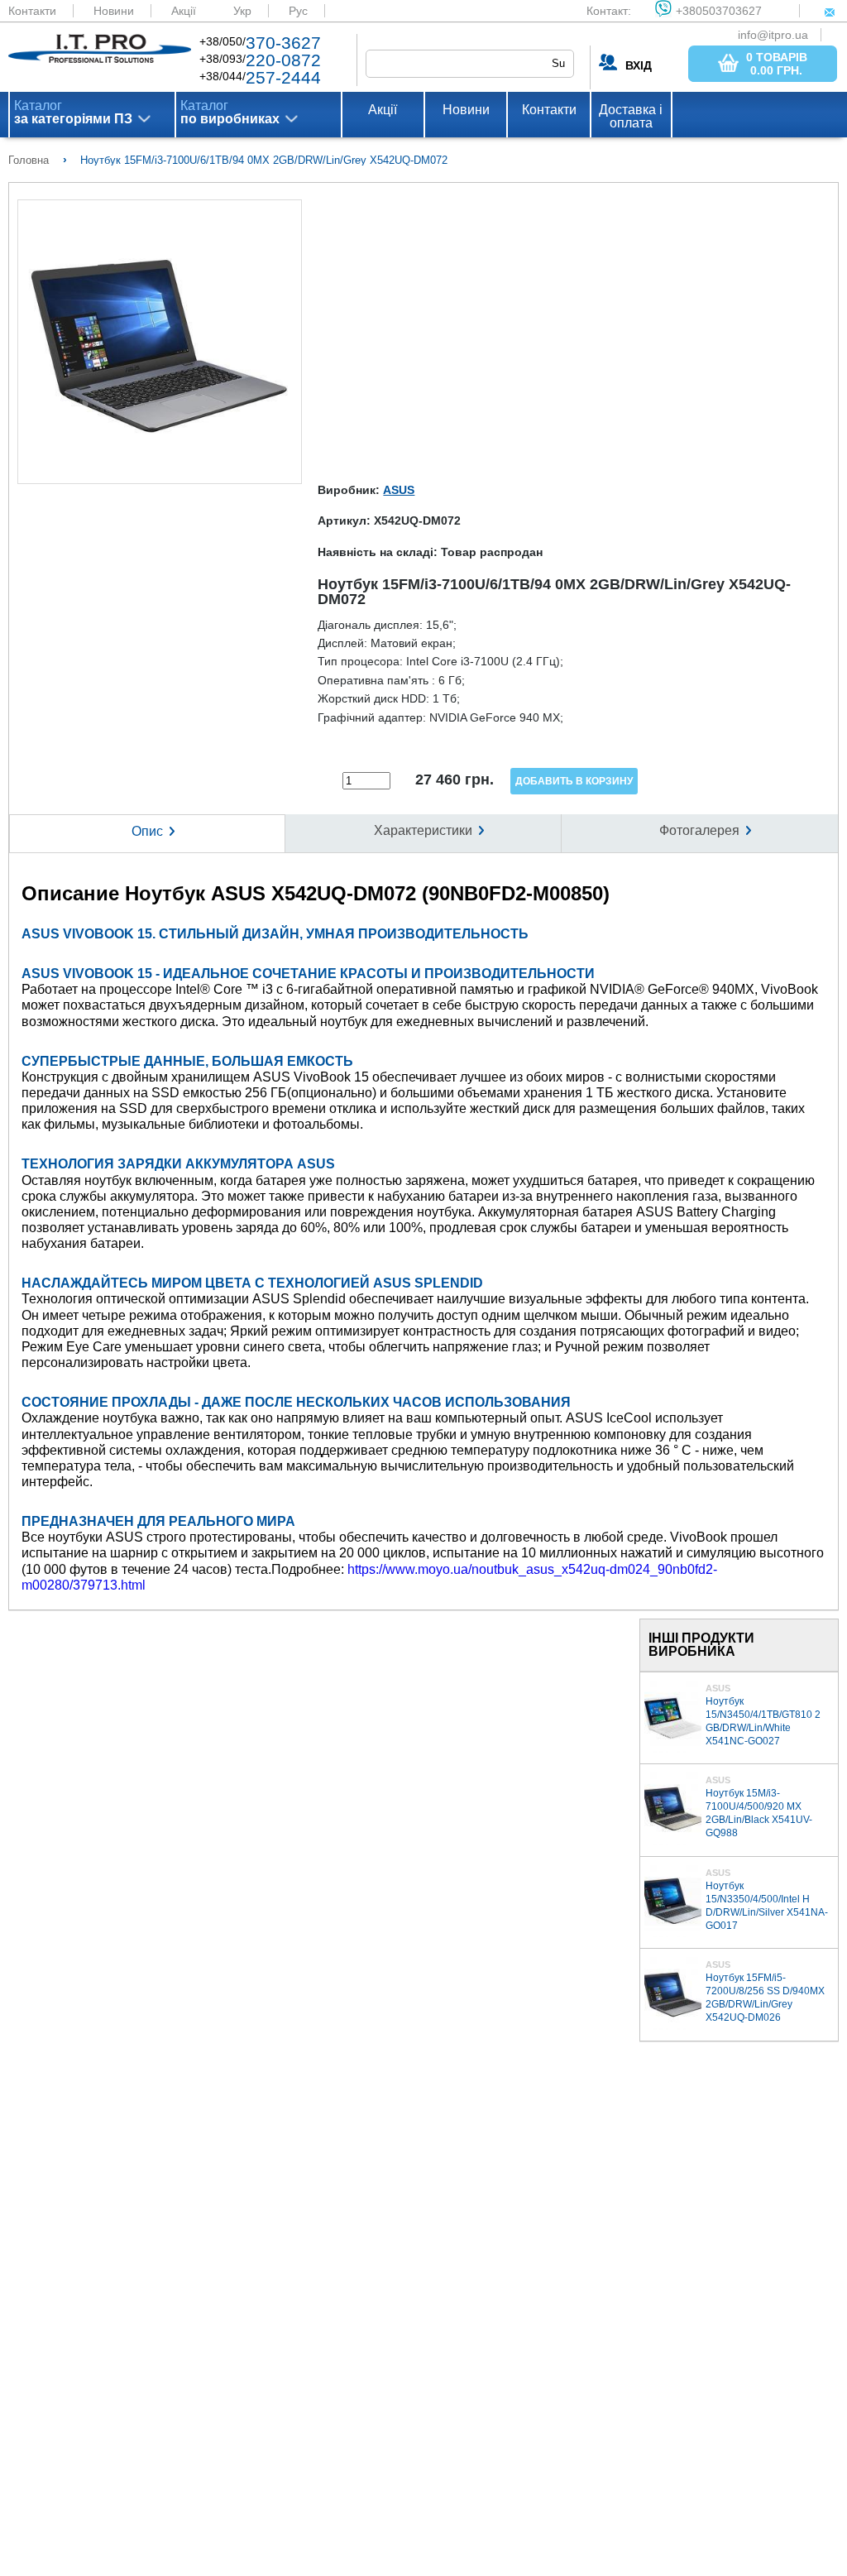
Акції (184, 11)
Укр (242, 11)
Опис (147, 831)
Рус (298, 11)
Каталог (73, 113)
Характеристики (423, 830)
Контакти (32, 11)
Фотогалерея (699, 830)
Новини (114, 11)
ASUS (399, 490)
